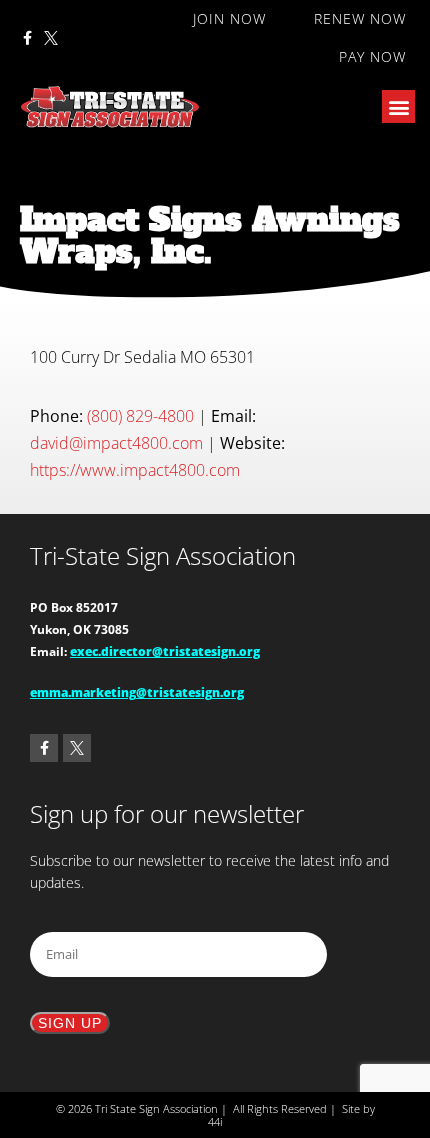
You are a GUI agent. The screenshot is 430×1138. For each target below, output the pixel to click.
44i (215, 1121)
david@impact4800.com (116, 443)
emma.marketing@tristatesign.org (137, 692)
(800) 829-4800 (140, 416)
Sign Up (70, 1023)
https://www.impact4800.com (135, 470)
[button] (398, 106)
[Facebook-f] (27, 38)
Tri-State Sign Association (163, 555)
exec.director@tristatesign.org (165, 651)
